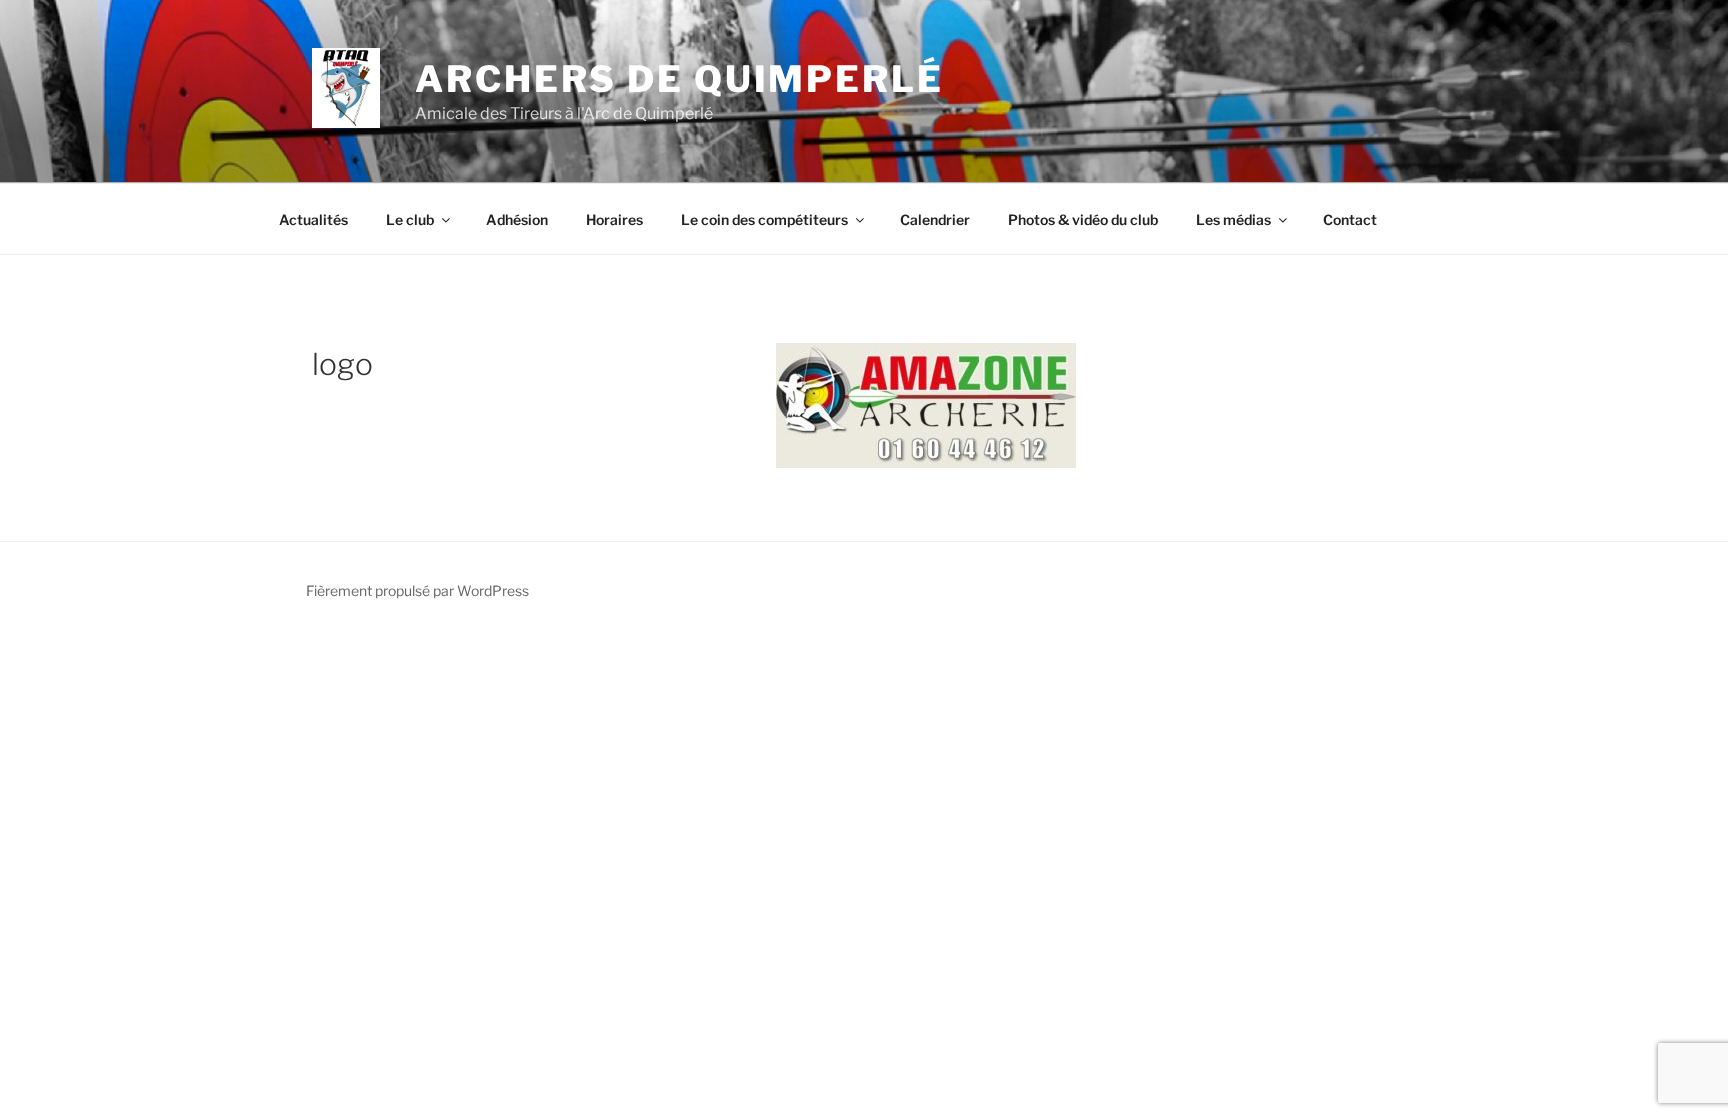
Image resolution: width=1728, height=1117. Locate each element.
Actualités (313, 219)
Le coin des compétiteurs (764, 219)
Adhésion (517, 219)
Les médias (1233, 219)
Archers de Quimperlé (679, 79)
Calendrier (935, 219)
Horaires (614, 219)
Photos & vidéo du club (1083, 219)
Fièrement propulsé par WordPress (417, 590)
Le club (410, 219)
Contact (1350, 219)
